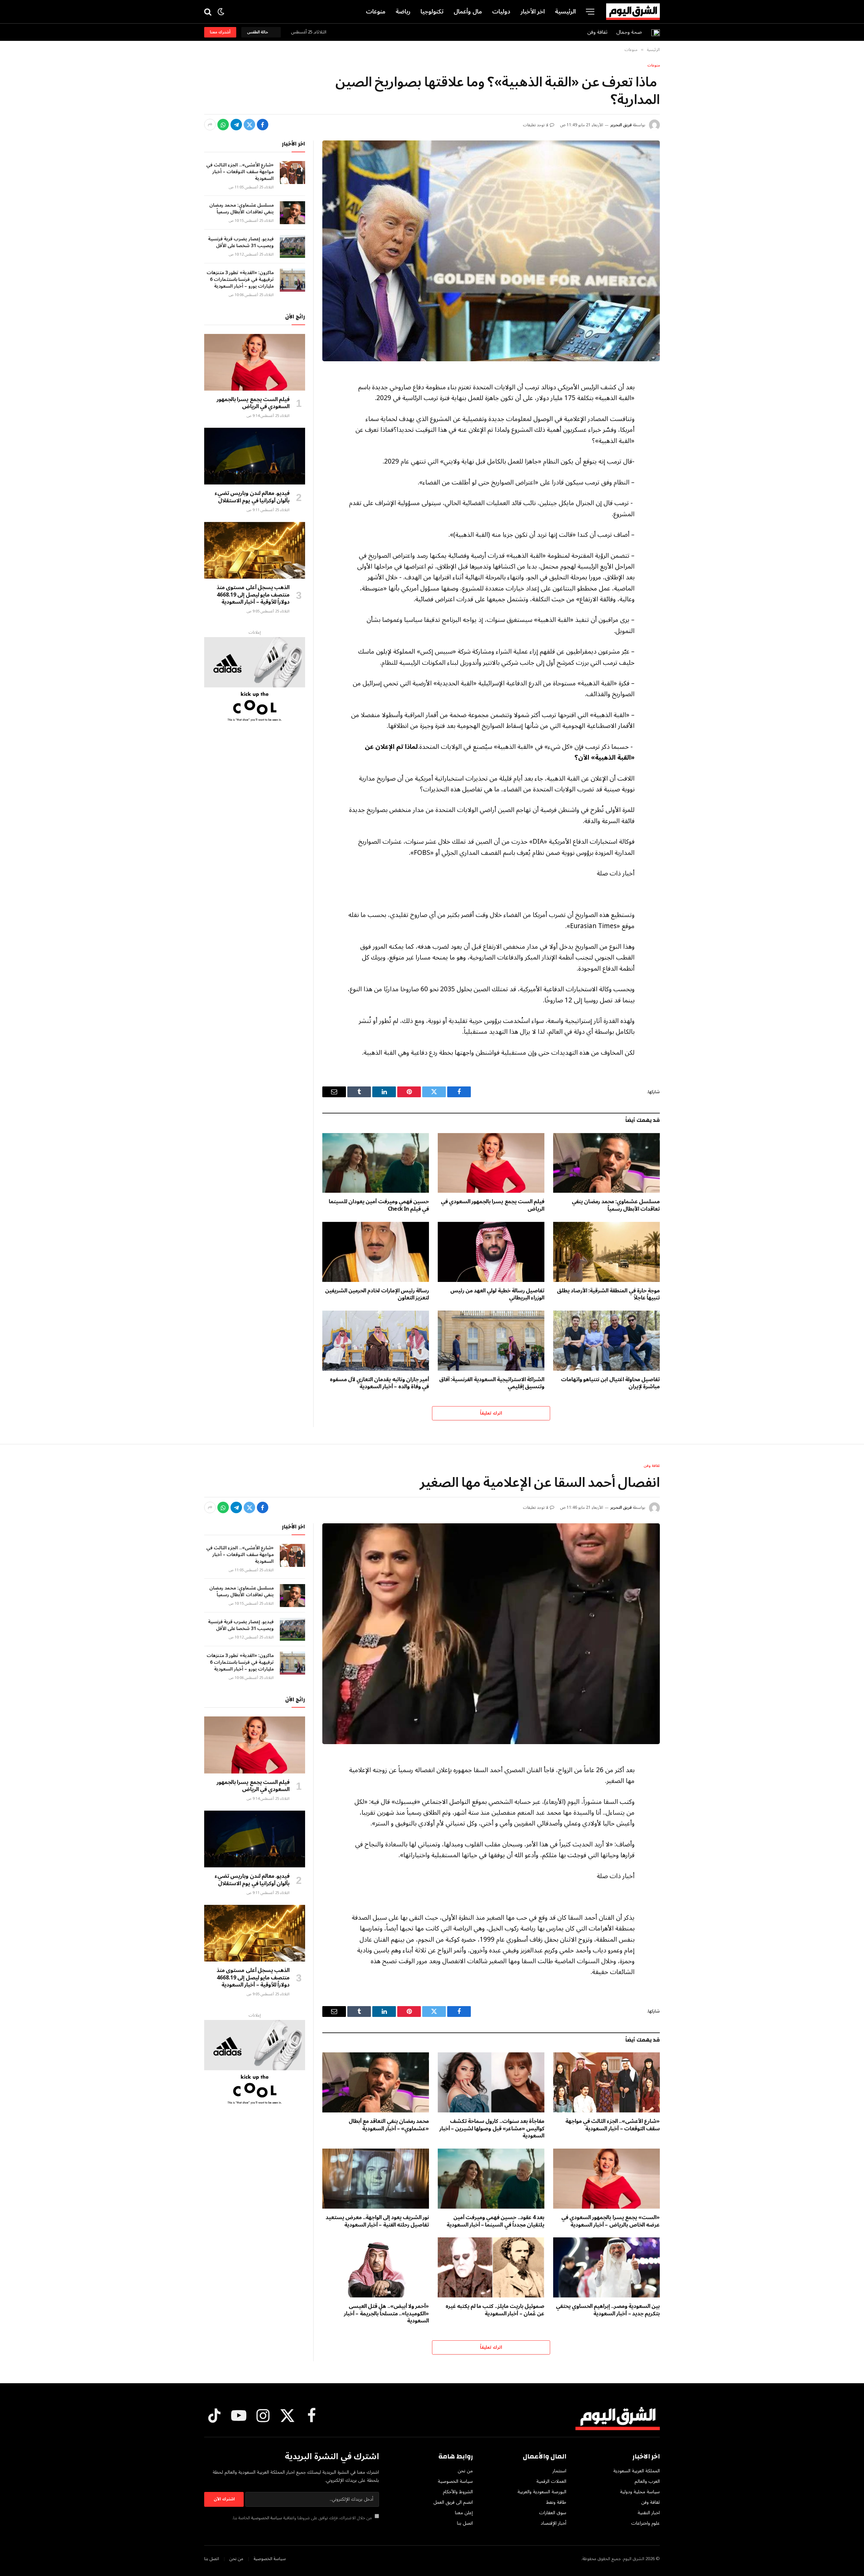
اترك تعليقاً (491, 1413)
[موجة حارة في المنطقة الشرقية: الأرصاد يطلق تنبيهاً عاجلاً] (606, 1252)
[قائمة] (590, 12)
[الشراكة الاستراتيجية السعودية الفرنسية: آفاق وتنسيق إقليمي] (491, 1341)
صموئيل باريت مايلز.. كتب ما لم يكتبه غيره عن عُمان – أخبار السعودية (495, 2310)
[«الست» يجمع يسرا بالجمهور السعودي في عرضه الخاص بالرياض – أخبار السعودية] (606, 2179)
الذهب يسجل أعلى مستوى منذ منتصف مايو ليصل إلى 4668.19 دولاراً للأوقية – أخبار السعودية (253, 595)
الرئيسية (565, 11)
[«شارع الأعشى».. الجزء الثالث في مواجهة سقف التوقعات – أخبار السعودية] (292, 173)
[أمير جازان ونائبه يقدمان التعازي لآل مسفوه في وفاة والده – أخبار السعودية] (376, 1341)
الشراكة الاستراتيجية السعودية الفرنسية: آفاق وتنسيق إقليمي (492, 1384)
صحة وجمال (629, 32)
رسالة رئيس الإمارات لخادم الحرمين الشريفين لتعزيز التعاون (377, 1295)
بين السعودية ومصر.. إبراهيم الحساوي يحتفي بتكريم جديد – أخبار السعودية (608, 2310)
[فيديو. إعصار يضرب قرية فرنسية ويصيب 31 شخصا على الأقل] (292, 246)
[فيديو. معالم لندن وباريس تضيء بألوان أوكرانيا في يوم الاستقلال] (255, 456)
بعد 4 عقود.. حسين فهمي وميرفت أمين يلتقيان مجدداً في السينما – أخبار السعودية (495, 2222)
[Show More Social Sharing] (210, 125)
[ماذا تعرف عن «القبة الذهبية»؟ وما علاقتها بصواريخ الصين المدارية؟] (491, 251)
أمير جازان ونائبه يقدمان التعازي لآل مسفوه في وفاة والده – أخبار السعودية (379, 1384)
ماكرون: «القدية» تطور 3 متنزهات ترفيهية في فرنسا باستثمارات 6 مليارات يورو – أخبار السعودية (240, 280)
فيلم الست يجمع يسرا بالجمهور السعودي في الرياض (493, 1206)
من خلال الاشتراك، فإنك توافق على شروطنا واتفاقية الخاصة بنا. (303, 2518)
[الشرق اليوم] (633, 12)
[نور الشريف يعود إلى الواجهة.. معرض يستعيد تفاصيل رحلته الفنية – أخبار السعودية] (376, 2179)
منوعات (376, 11)
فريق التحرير (621, 125)
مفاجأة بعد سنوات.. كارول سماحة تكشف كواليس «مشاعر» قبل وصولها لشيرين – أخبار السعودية (492, 2129)
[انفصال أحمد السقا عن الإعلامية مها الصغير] (491, 1634)
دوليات (501, 11)
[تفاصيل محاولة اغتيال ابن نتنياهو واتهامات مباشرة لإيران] (606, 1341)
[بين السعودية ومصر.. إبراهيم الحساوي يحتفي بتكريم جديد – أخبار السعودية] (606, 2267)
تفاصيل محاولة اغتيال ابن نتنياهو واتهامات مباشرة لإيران (610, 1384)
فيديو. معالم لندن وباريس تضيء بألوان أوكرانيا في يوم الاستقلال (252, 497)
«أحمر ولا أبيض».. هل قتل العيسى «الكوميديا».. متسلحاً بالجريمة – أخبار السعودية (386, 2314)
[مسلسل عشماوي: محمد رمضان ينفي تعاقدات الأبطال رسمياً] (606, 1163)
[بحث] (208, 12)
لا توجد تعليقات (536, 125)
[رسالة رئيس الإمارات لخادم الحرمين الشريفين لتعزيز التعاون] (376, 1252)
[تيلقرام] (236, 125)
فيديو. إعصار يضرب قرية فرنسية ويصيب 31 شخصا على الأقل (241, 242)
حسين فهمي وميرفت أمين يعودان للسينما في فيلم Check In (379, 1206)
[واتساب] (223, 125)
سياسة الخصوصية (267, 2518)
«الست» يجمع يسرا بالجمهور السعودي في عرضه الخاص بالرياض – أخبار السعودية (611, 2222)
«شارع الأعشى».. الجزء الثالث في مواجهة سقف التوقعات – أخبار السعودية (240, 172)
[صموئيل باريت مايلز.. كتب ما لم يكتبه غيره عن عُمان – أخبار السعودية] (491, 2267)
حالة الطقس (259, 32)
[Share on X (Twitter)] (249, 125)
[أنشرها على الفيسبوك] (263, 125)
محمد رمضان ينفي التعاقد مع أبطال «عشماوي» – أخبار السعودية (389, 2125)
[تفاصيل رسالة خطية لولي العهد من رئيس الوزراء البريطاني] (491, 1252)
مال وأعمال (468, 11)
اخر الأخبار (533, 11)
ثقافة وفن (597, 32)
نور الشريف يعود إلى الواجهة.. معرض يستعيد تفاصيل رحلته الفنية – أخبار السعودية (377, 2222)
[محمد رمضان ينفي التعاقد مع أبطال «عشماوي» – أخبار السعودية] (376, 2082)
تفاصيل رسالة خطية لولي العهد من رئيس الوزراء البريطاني (497, 1295)
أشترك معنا (220, 32)
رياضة (403, 11)
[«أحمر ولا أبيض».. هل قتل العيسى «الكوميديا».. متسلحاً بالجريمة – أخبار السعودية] (376, 2267)
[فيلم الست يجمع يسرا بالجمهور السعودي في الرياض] (491, 1163)
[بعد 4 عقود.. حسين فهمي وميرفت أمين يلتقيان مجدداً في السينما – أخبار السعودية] (491, 2179)
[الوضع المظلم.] (221, 12)
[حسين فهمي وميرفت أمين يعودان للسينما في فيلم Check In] (376, 1163)
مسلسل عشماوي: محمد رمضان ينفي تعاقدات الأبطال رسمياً (616, 1206)
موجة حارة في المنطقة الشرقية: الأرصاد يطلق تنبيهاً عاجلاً (608, 1295)
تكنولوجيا (432, 11)
